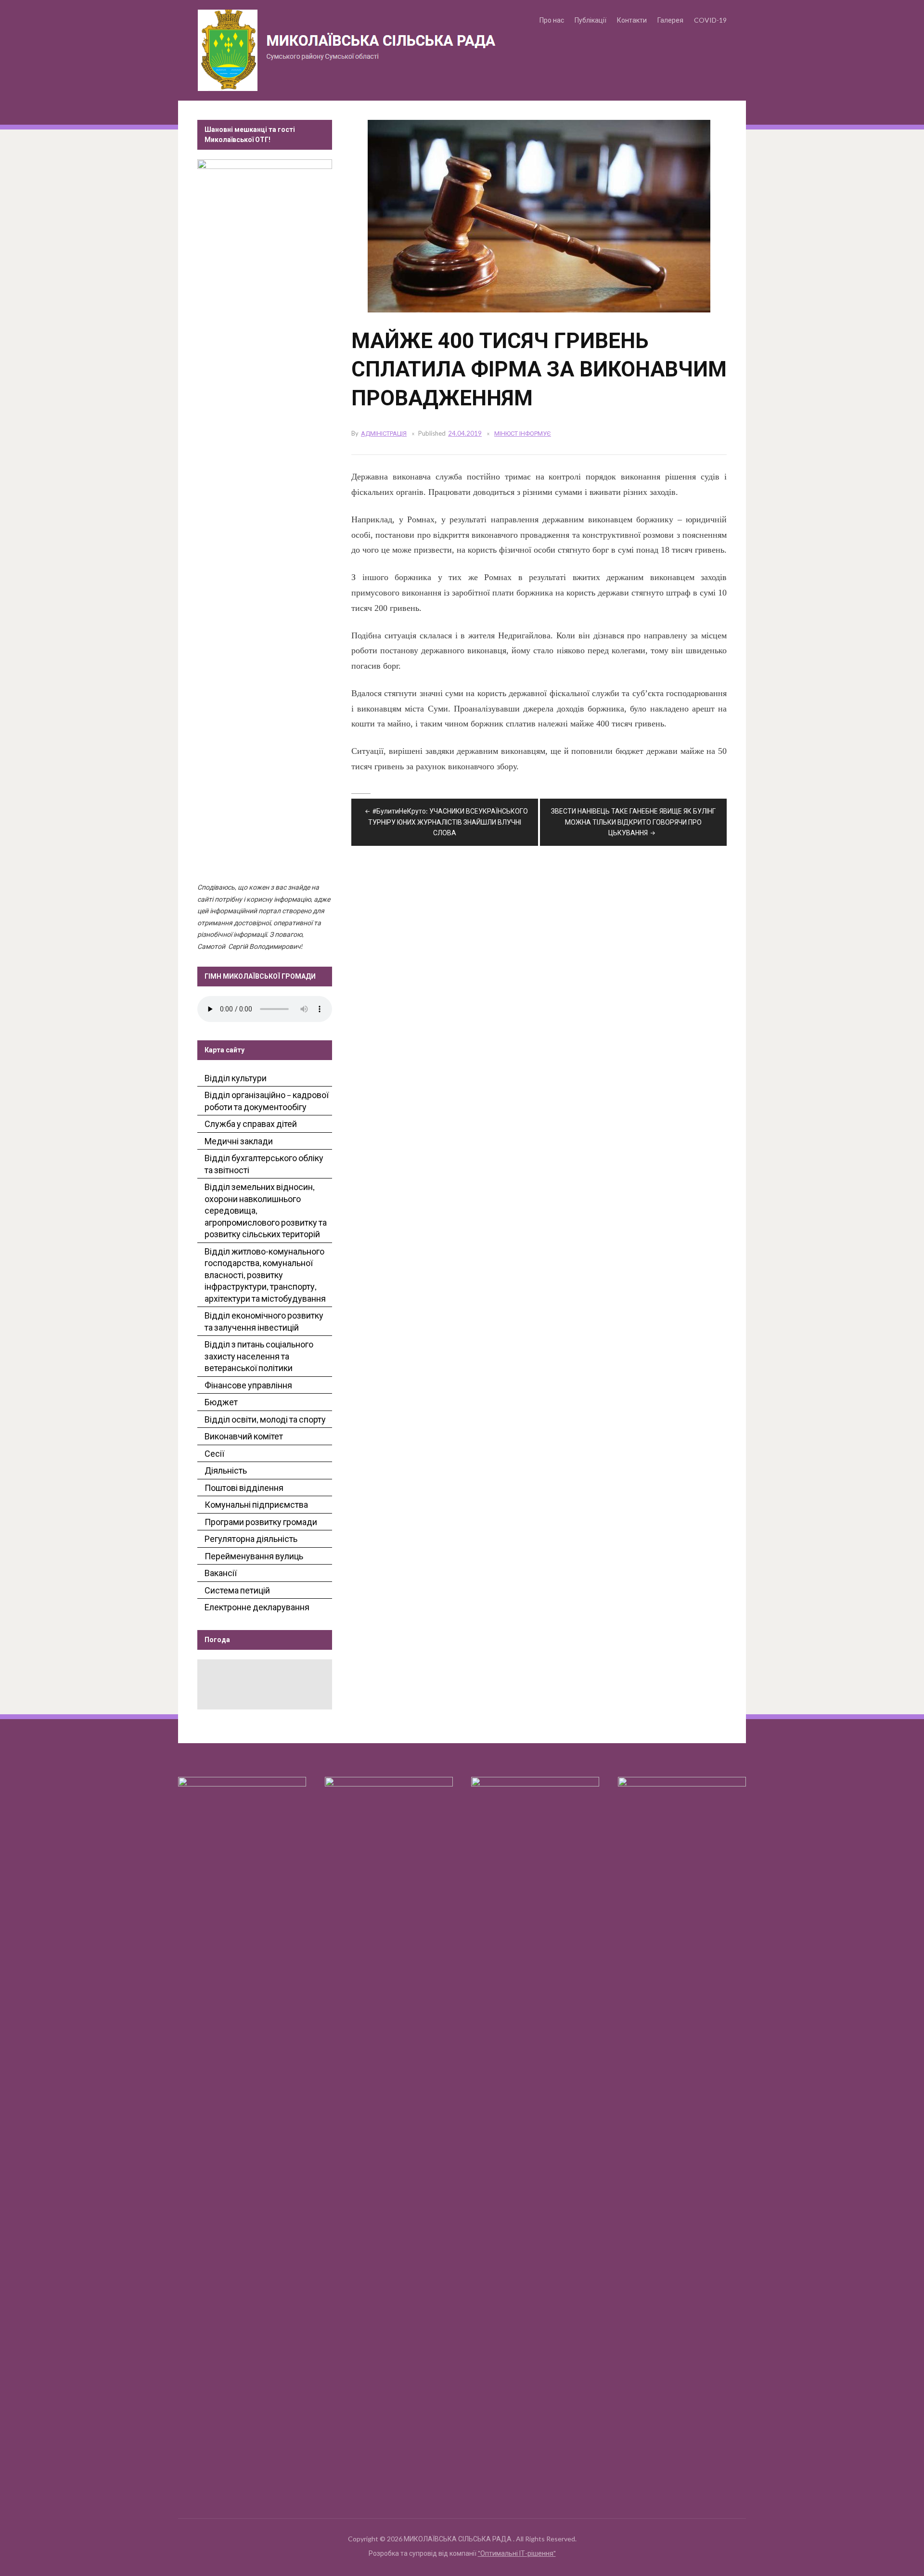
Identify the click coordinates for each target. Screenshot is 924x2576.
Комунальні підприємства (256, 1504)
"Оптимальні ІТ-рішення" (517, 2553)
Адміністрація (384, 433)
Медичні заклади (239, 1141)
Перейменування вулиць (254, 1556)
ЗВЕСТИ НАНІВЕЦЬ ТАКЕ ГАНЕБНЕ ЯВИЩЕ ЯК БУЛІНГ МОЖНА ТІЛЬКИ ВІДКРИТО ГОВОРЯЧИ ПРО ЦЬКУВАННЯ (633, 822)
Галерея (670, 20)
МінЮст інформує (523, 433)
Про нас (552, 20)
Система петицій (237, 1590)
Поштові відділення (244, 1488)
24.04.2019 (465, 433)
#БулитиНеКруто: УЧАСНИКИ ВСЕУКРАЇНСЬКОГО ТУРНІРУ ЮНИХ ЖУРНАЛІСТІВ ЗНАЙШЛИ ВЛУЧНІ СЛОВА (448, 822)
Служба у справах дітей (251, 1124)
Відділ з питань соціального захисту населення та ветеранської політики (259, 1356)
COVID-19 (710, 20)
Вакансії (221, 1573)
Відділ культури (236, 1078)
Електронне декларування (257, 1607)
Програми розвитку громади (261, 1522)
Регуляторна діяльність (251, 1539)
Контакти (632, 20)
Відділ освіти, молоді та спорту (265, 1419)
